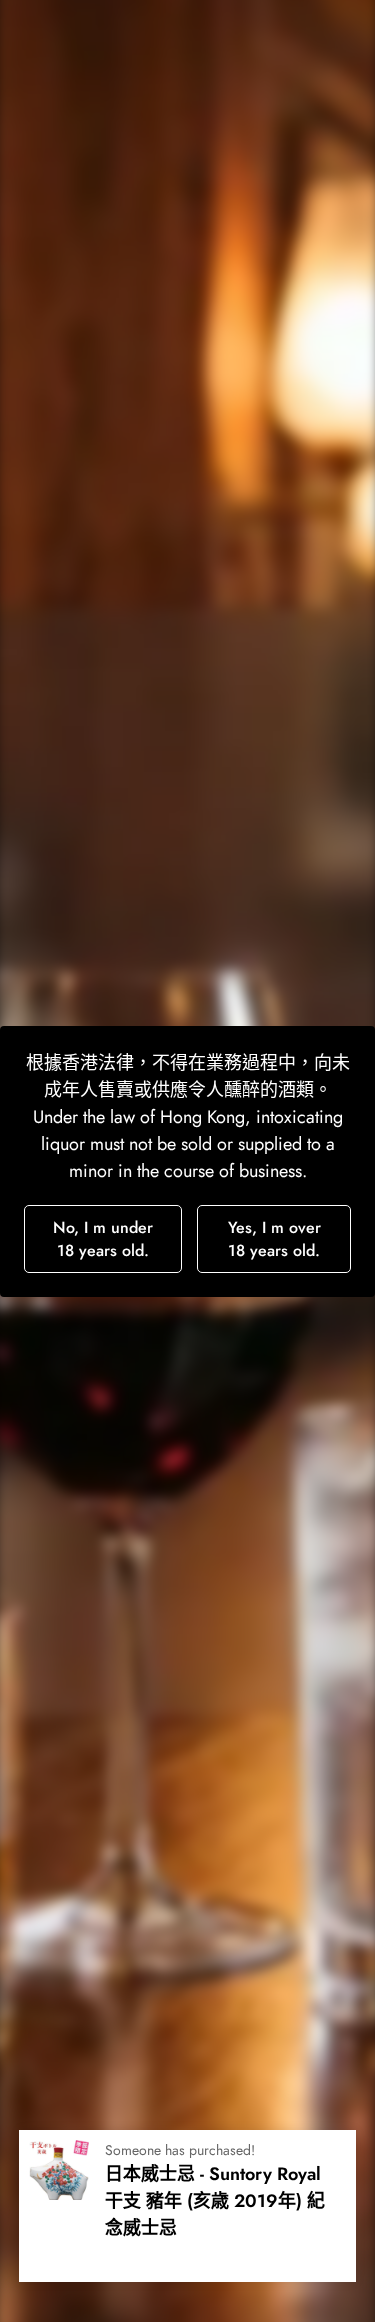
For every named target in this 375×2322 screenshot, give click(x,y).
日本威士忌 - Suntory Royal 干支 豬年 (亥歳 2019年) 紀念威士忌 (215, 2201)
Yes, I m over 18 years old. (274, 1239)
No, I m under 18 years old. (103, 1239)
